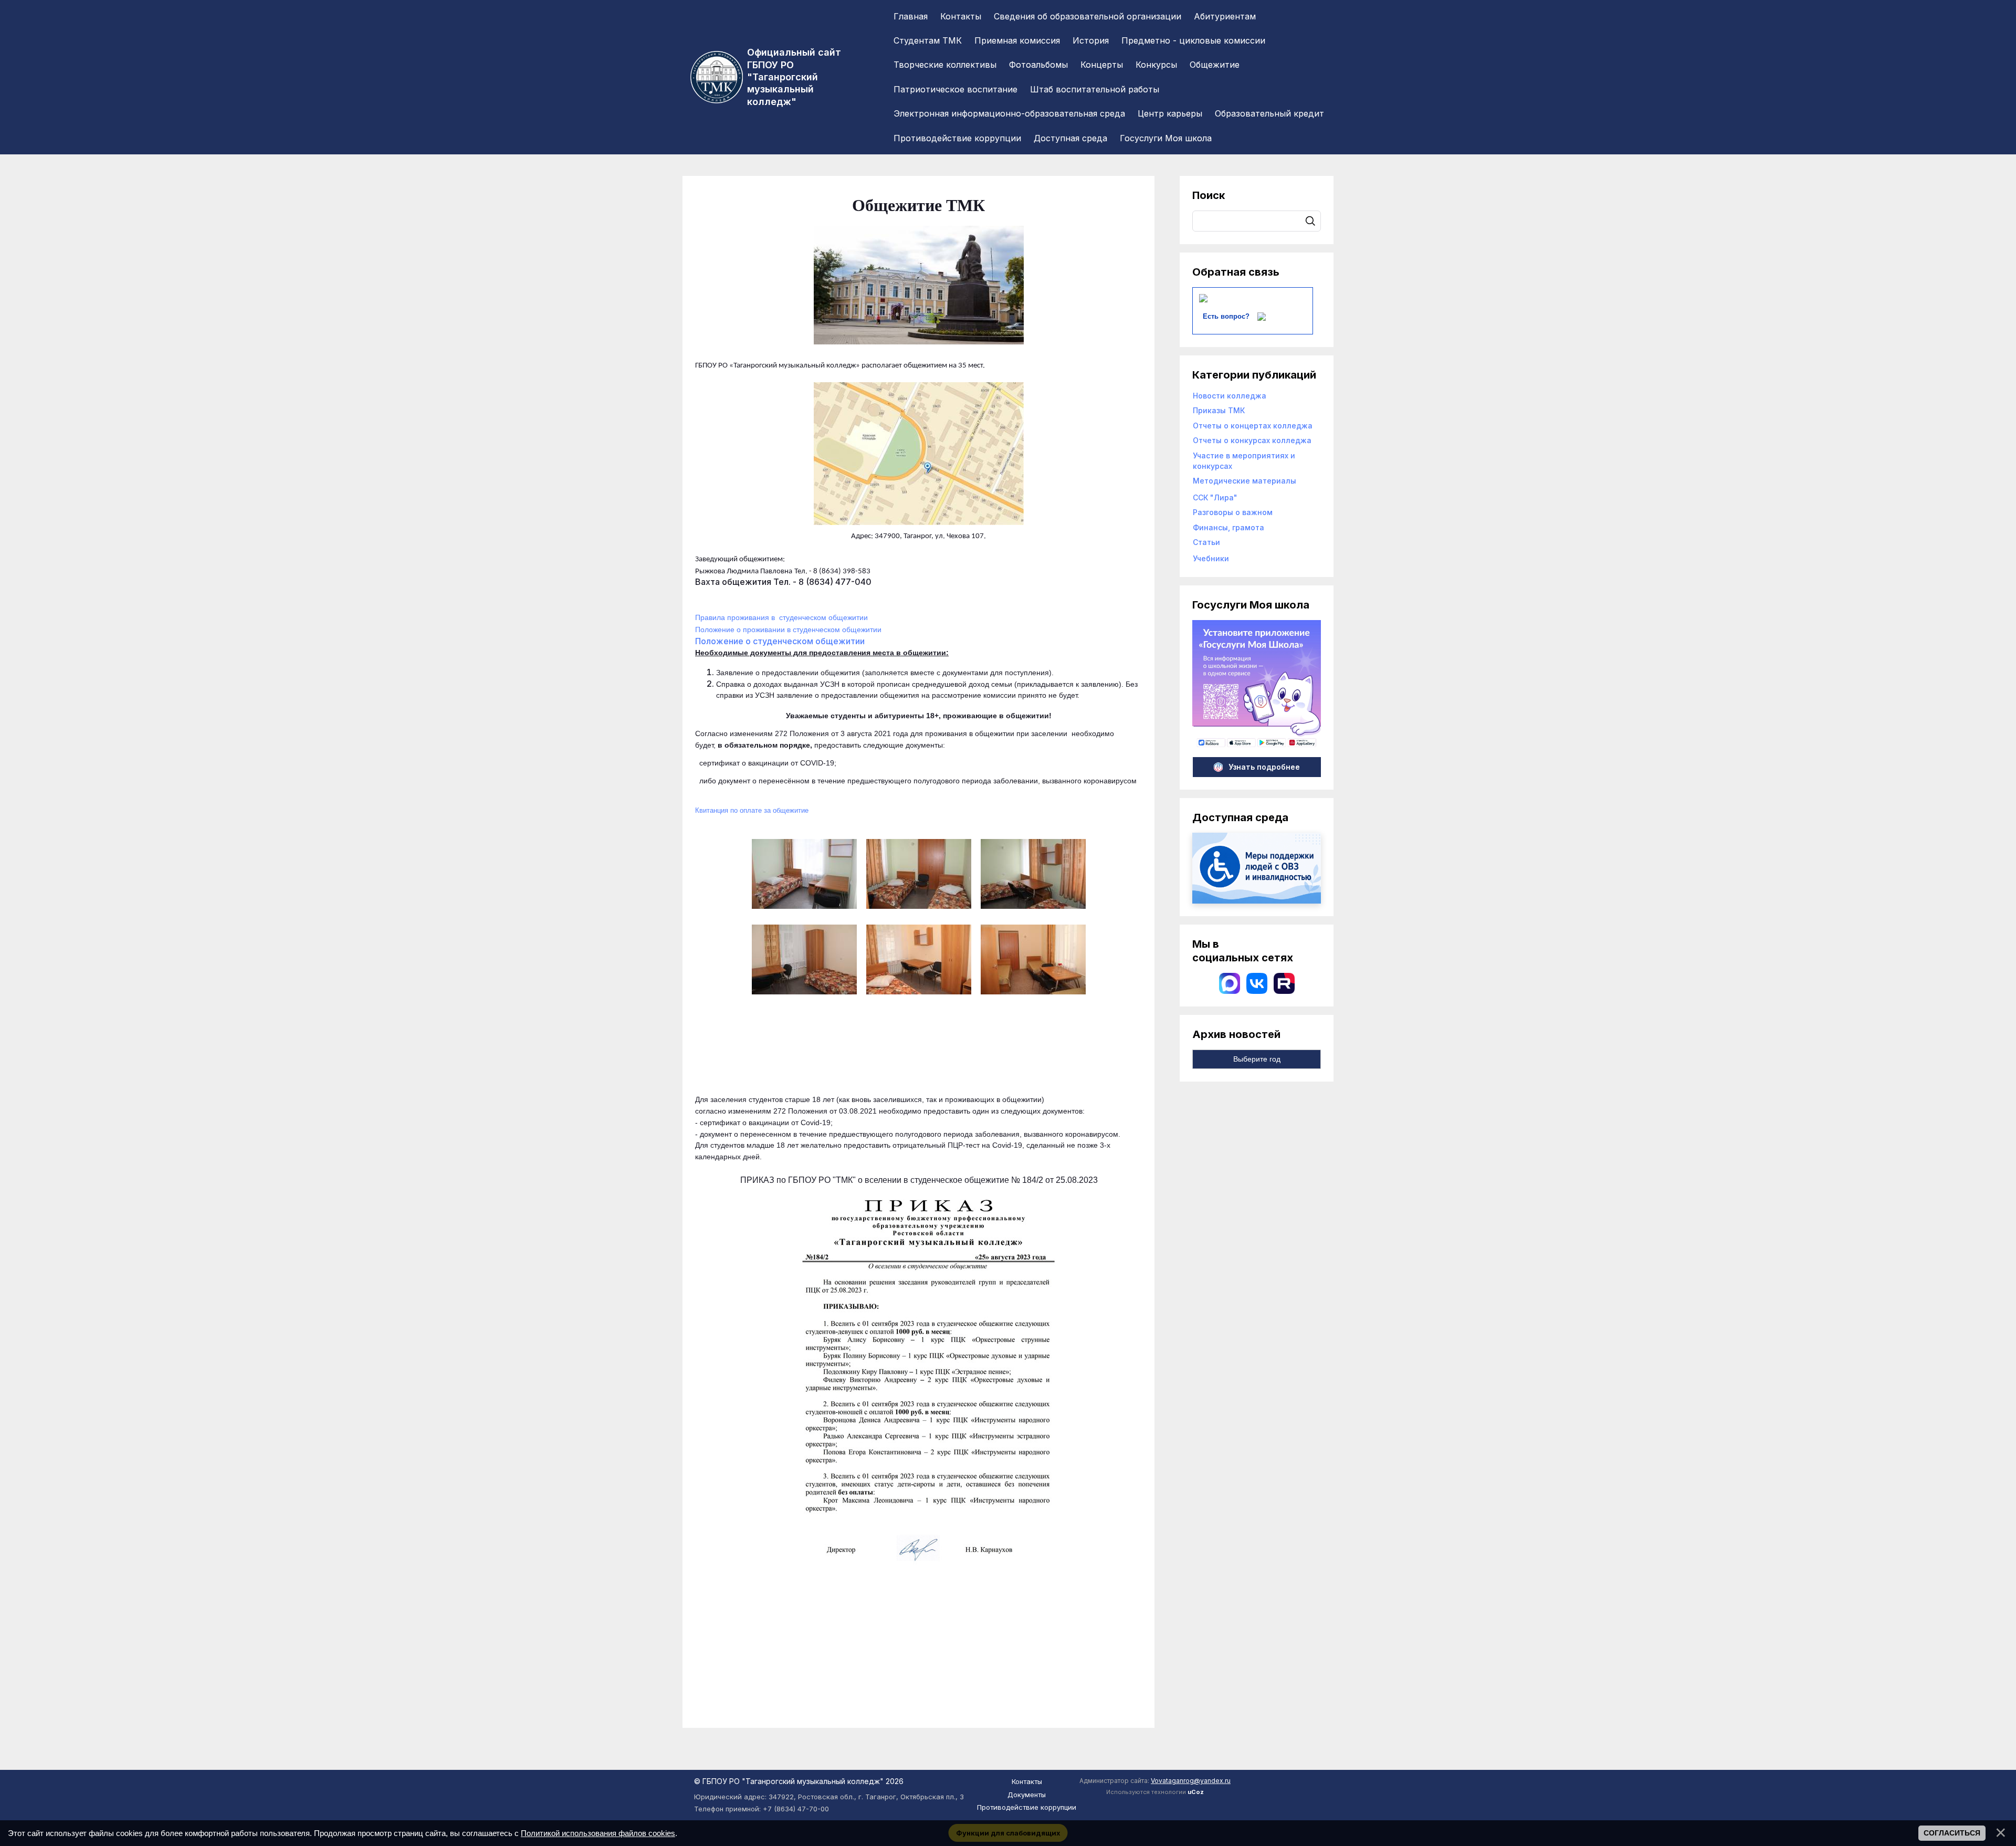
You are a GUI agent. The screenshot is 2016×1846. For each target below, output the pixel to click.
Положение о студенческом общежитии (780, 641)
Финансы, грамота (1228, 527)
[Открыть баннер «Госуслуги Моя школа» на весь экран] (1257, 746)
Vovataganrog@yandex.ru (1191, 1781)
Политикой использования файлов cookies (598, 1833)
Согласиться (1952, 1833)
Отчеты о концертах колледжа (1253, 426)
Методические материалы (1245, 481)
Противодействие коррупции (1027, 1807)
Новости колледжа (1230, 396)
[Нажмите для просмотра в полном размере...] (919, 339)
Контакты (1027, 1781)
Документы (1027, 1795)
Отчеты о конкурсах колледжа (1252, 440)
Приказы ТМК (1219, 410)
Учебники (1211, 558)
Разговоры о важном (1233, 512)
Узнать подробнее (1264, 767)
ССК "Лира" (1215, 497)
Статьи (1206, 542)
